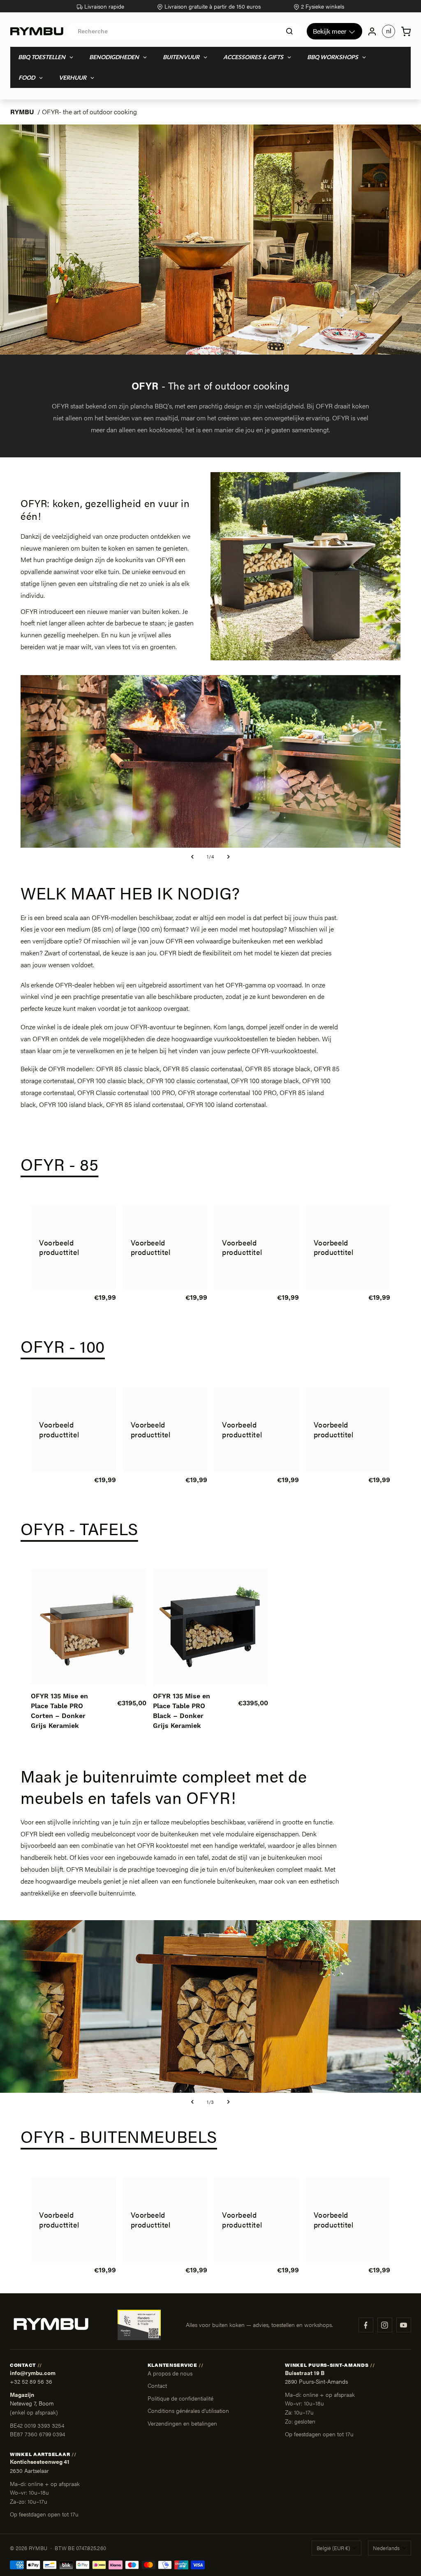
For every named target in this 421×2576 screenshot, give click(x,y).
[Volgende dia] (229, 857)
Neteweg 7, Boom (32, 2403)
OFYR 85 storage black (278, 1069)
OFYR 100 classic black (110, 1080)
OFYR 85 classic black (128, 1069)
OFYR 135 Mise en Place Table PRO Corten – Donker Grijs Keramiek (59, 1711)
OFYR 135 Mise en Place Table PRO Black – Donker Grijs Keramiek (182, 1711)
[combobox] (185, 31)
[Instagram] (385, 2325)
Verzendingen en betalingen (182, 2423)
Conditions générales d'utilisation (188, 2410)
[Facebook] (366, 2325)
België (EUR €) (333, 2548)
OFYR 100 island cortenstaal (226, 1104)
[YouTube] (404, 2325)
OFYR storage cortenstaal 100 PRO (227, 1092)
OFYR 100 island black (71, 1104)
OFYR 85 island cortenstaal (145, 1104)
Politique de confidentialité (180, 2398)
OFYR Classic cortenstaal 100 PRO (126, 1092)
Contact (157, 2385)
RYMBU (22, 112)
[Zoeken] (289, 31)
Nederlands (386, 2548)
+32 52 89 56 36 (31, 2381)
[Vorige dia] (192, 857)
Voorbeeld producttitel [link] (59, 1247)
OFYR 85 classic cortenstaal (202, 1069)
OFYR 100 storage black (265, 1080)
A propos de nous (170, 2373)
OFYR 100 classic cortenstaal (187, 1080)
